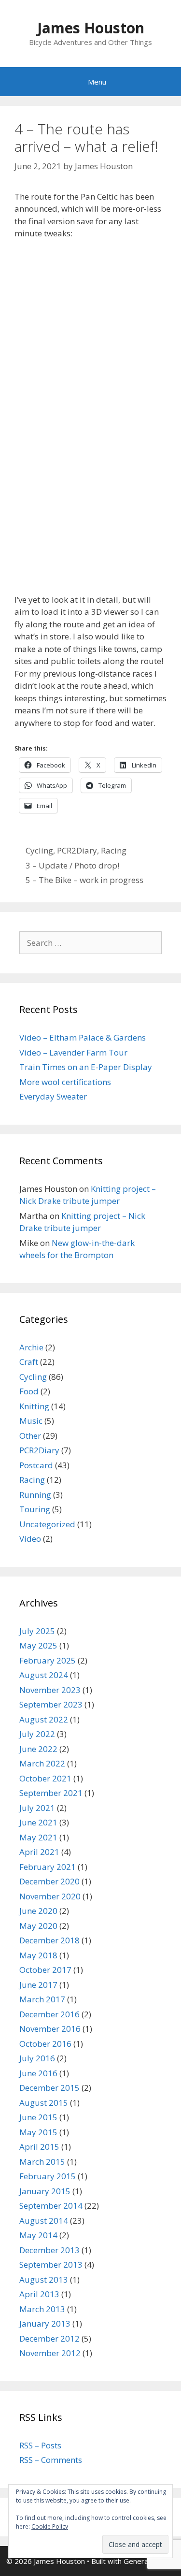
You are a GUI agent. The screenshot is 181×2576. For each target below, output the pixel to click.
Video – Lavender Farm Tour (73, 1052)
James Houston (91, 28)
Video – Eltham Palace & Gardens (83, 1037)
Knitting (34, 1406)
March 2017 (42, 1999)
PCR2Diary (77, 850)
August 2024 (44, 1675)
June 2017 (38, 1985)
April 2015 (39, 2147)
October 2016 (45, 2044)
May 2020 (38, 1926)
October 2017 (45, 1970)
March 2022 (42, 1763)
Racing (114, 850)
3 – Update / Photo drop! (72, 865)
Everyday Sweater (53, 1096)
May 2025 (38, 1645)
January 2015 (45, 2191)
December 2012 (49, 2338)
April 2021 (39, 1852)
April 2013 (39, 2294)
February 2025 (48, 1660)
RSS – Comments (51, 2460)
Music (31, 1421)
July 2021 (37, 1808)
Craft (29, 1362)
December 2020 (49, 1881)
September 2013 (51, 2265)
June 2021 (38, 1822)
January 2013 (45, 2323)
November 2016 (50, 2029)
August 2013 (44, 2279)
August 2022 (44, 1719)
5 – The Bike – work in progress (84, 880)
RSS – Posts (40, 2445)
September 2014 (51, 2206)
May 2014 (38, 2235)
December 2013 (49, 2250)
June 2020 (38, 1911)
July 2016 (37, 2058)
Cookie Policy (50, 2526)
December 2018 (49, 1940)
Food (29, 1391)
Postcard (36, 1465)
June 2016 (38, 2073)
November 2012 (50, 2353)
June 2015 (38, 2117)
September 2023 (51, 1704)
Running (35, 1495)
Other (30, 1436)
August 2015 (44, 2103)
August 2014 (44, 2221)
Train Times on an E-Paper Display (86, 1067)
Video (30, 1539)
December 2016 (49, 2014)
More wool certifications (65, 1082)
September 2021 (51, 1793)
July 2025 (37, 1631)
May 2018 (38, 1955)
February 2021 (48, 1867)
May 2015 (38, 2132)
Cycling (39, 850)
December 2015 (49, 2088)
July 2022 (37, 1734)
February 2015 (48, 2176)
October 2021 (45, 1778)
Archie (31, 1347)
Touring (35, 1509)
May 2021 (38, 1837)
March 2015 (42, 2162)
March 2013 (42, 2309)
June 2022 (38, 1749)
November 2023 (50, 1690)
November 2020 (50, 1896)
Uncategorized (47, 1524)
